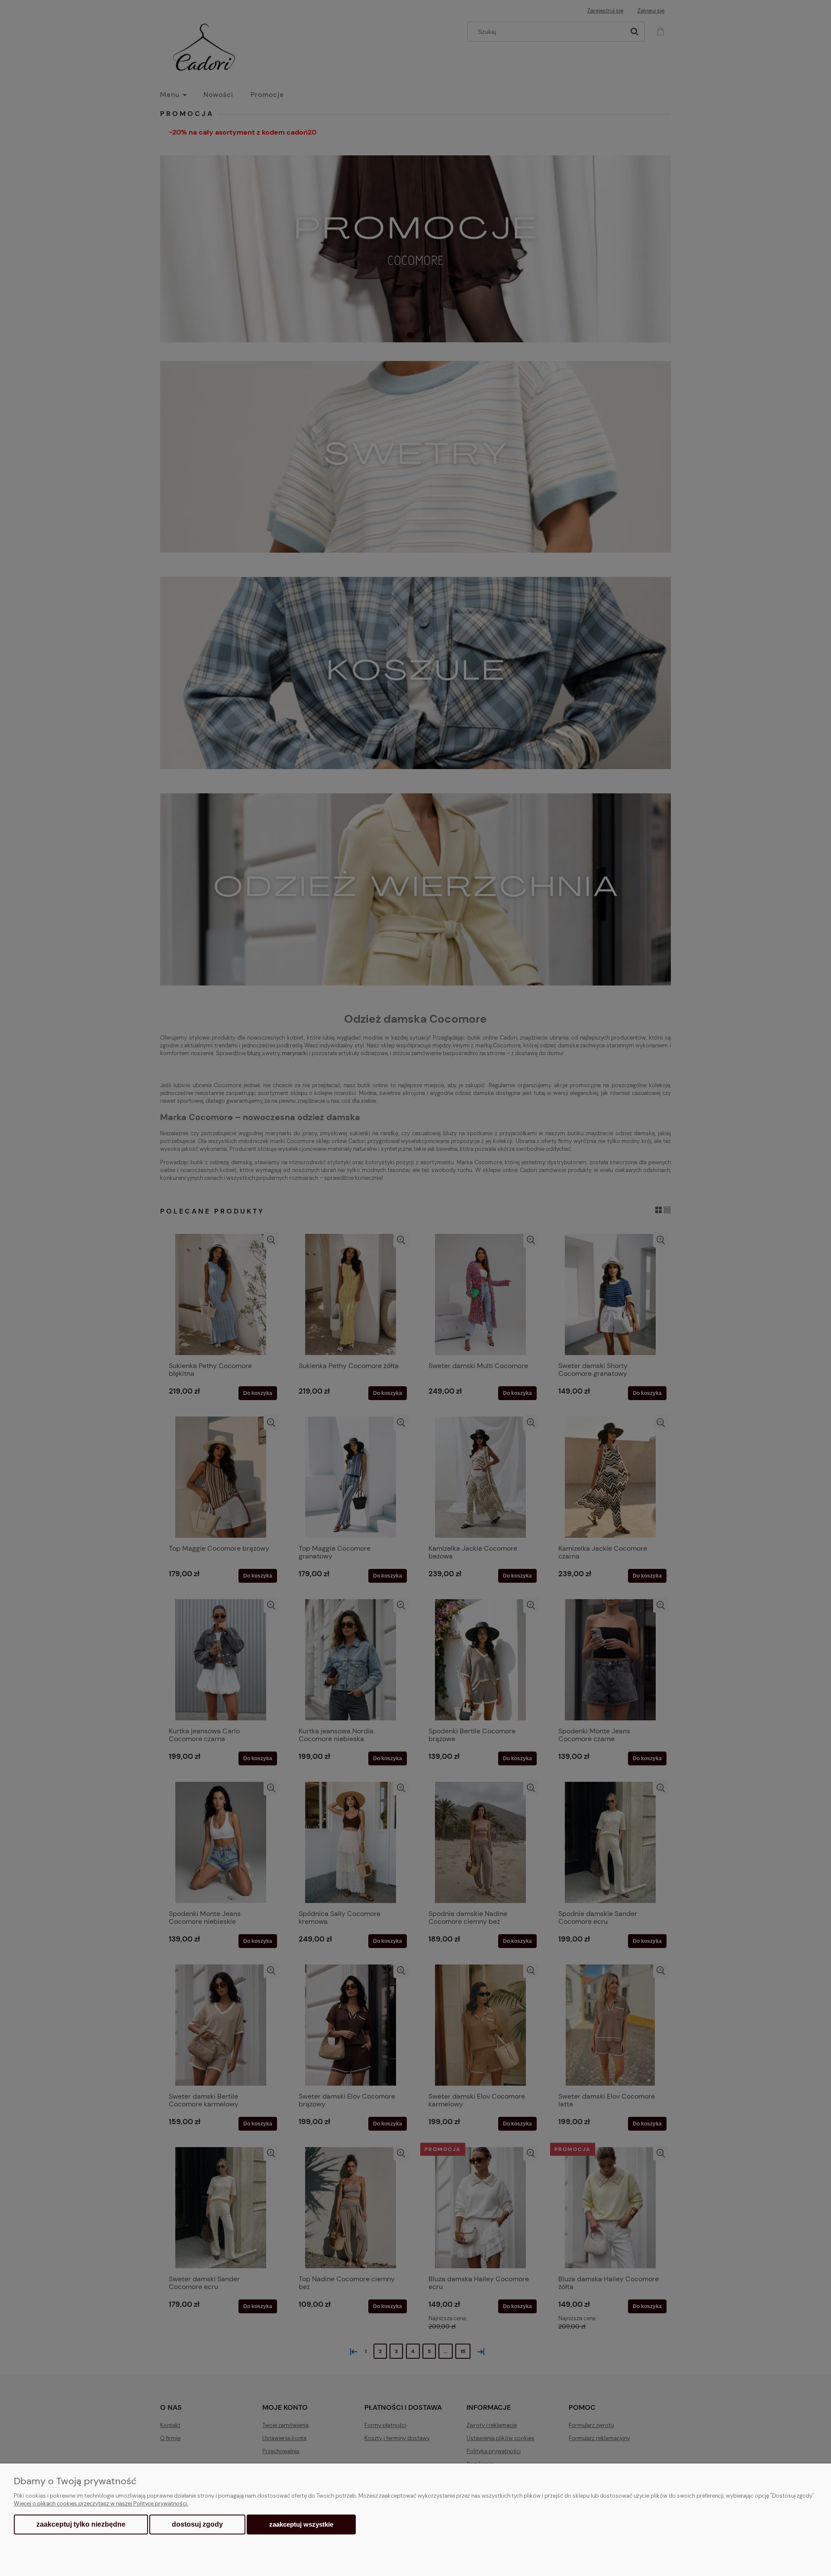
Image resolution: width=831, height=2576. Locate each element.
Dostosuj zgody (197, 2524)
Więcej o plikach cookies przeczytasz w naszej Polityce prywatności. (101, 2504)
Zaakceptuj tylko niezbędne (81, 2524)
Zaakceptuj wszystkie (301, 2524)
